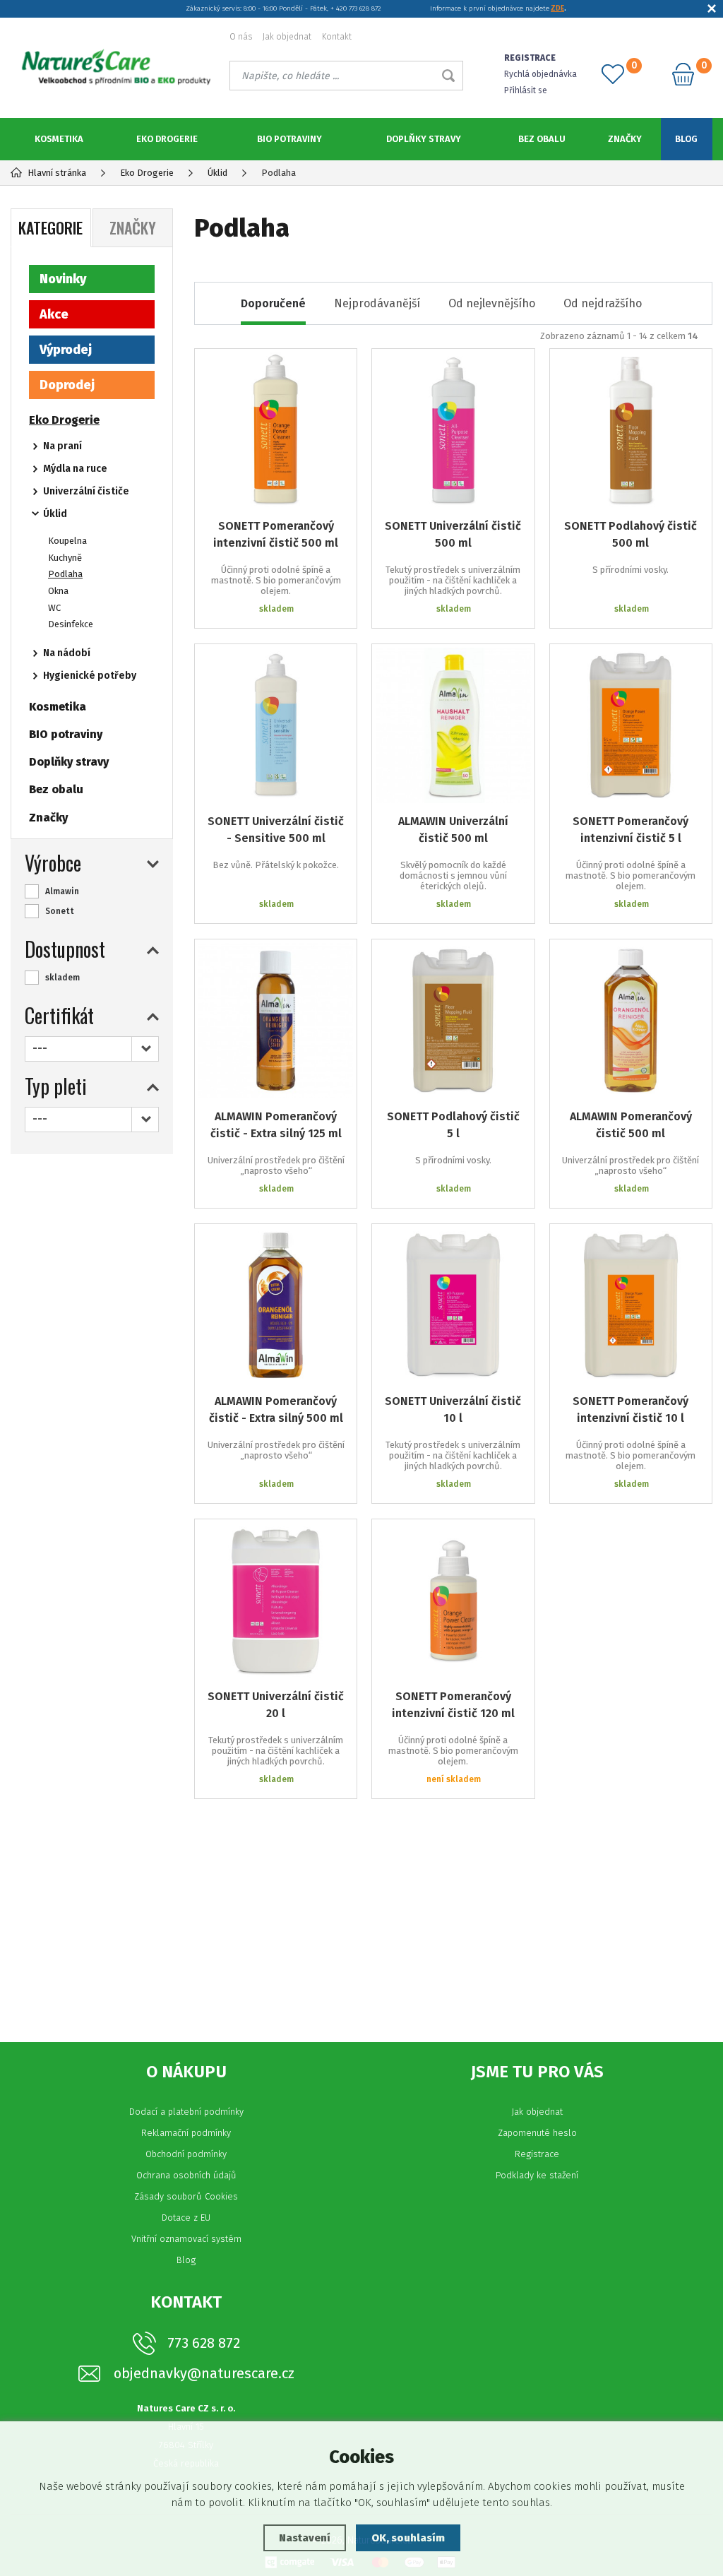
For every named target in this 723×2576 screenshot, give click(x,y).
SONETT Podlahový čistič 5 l (453, 1125)
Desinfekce (71, 624)
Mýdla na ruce (75, 469)
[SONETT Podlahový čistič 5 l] (453, 1020)
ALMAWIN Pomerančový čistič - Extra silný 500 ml (276, 1409)
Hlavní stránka (57, 173)
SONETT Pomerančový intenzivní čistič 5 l (631, 830)
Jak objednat (287, 37)
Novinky (63, 279)
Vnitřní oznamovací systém (186, 2239)
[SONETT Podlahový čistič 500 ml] (631, 430)
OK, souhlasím (408, 2538)
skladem (62, 978)
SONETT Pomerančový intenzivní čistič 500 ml (276, 534)
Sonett (60, 911)
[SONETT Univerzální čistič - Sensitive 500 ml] (276, 725)
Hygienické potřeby (90, 676)
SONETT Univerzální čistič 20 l (276, 1705)
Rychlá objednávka (540, 74)
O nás (241, 37)
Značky (625, 139)
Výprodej (66, 350)
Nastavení (305, 2538)
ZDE (557, 8)
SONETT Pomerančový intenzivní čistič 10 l (631, 1409)
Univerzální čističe (86, 491)
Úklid (55, 514)
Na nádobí (67, 653)
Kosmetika (59, 139)
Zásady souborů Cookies (186, 2196)
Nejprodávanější (377, 303)
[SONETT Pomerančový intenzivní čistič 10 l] (631, 1305)
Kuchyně (65, 558)
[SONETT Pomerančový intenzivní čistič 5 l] (631, 725)
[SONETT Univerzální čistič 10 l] (453, 1305)
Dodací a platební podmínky (186, 2112)
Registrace (537, 2154)
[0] (613, 74)
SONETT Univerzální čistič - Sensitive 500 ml (276, 830)
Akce (54, 314)
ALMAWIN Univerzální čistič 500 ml (453, 830)
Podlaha (65, 574)
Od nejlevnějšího (492, 303)
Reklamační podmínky (186, 2133)
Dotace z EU (186, 2218)
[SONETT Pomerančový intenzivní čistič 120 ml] (453, 1600)
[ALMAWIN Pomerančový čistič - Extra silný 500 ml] (276, 1305)
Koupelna (67, 541)
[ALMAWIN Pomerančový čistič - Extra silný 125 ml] (276, 1020)
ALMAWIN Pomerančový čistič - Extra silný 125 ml (276, 1125)
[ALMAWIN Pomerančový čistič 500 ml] (631, 1020)
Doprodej (67, 385)
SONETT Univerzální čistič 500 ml (453, 534)
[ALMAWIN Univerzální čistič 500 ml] (453, 725)
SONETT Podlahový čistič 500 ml (631, 534)
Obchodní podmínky (186, 2154)
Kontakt (337, 37)
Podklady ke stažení (537, 2175)
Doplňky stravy (424, 139)
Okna (58, 591)
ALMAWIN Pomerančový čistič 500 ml (631, 1125)
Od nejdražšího (603, 303)
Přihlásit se (526, 90)
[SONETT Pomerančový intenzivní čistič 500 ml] (276, 430)
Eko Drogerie (167, 139)
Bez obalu (542, 139)
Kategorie (50, 227)
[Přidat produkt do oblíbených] (336, 369)
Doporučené (273, 303)
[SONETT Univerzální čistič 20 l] (276, 1600)
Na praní (62, 446)
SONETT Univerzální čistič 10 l (453, 1409)
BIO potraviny (289, 139)
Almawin (62, 891)
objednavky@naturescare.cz (204, 2374)
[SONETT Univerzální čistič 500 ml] (453, 430)
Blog (686, 139)
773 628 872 (204, 2343)
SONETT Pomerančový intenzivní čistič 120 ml (453, 1705)
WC (54, 608)
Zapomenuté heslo (537, 2133)
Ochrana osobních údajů (186, 2175)
